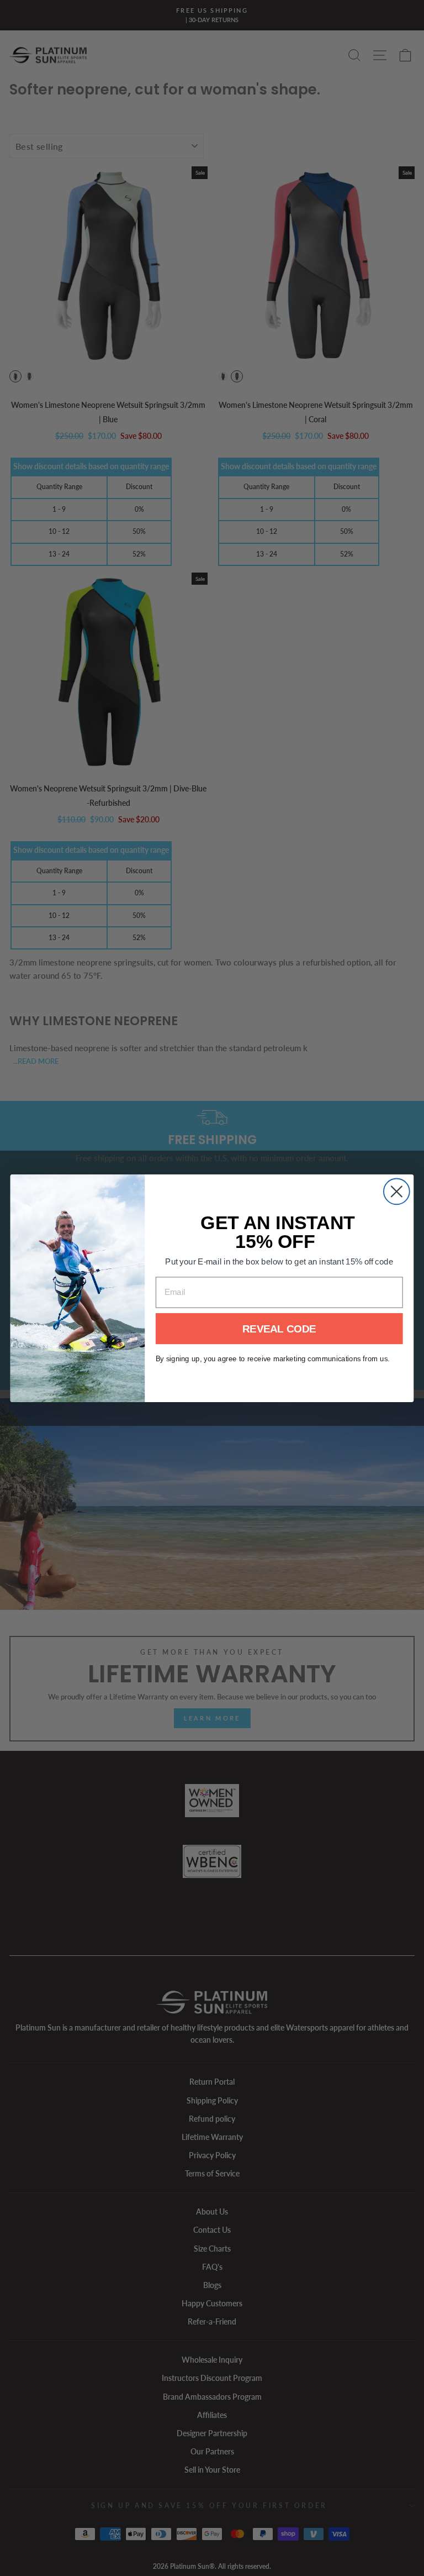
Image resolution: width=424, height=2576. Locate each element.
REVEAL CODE (279, 1328)
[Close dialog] (397, 1191)
